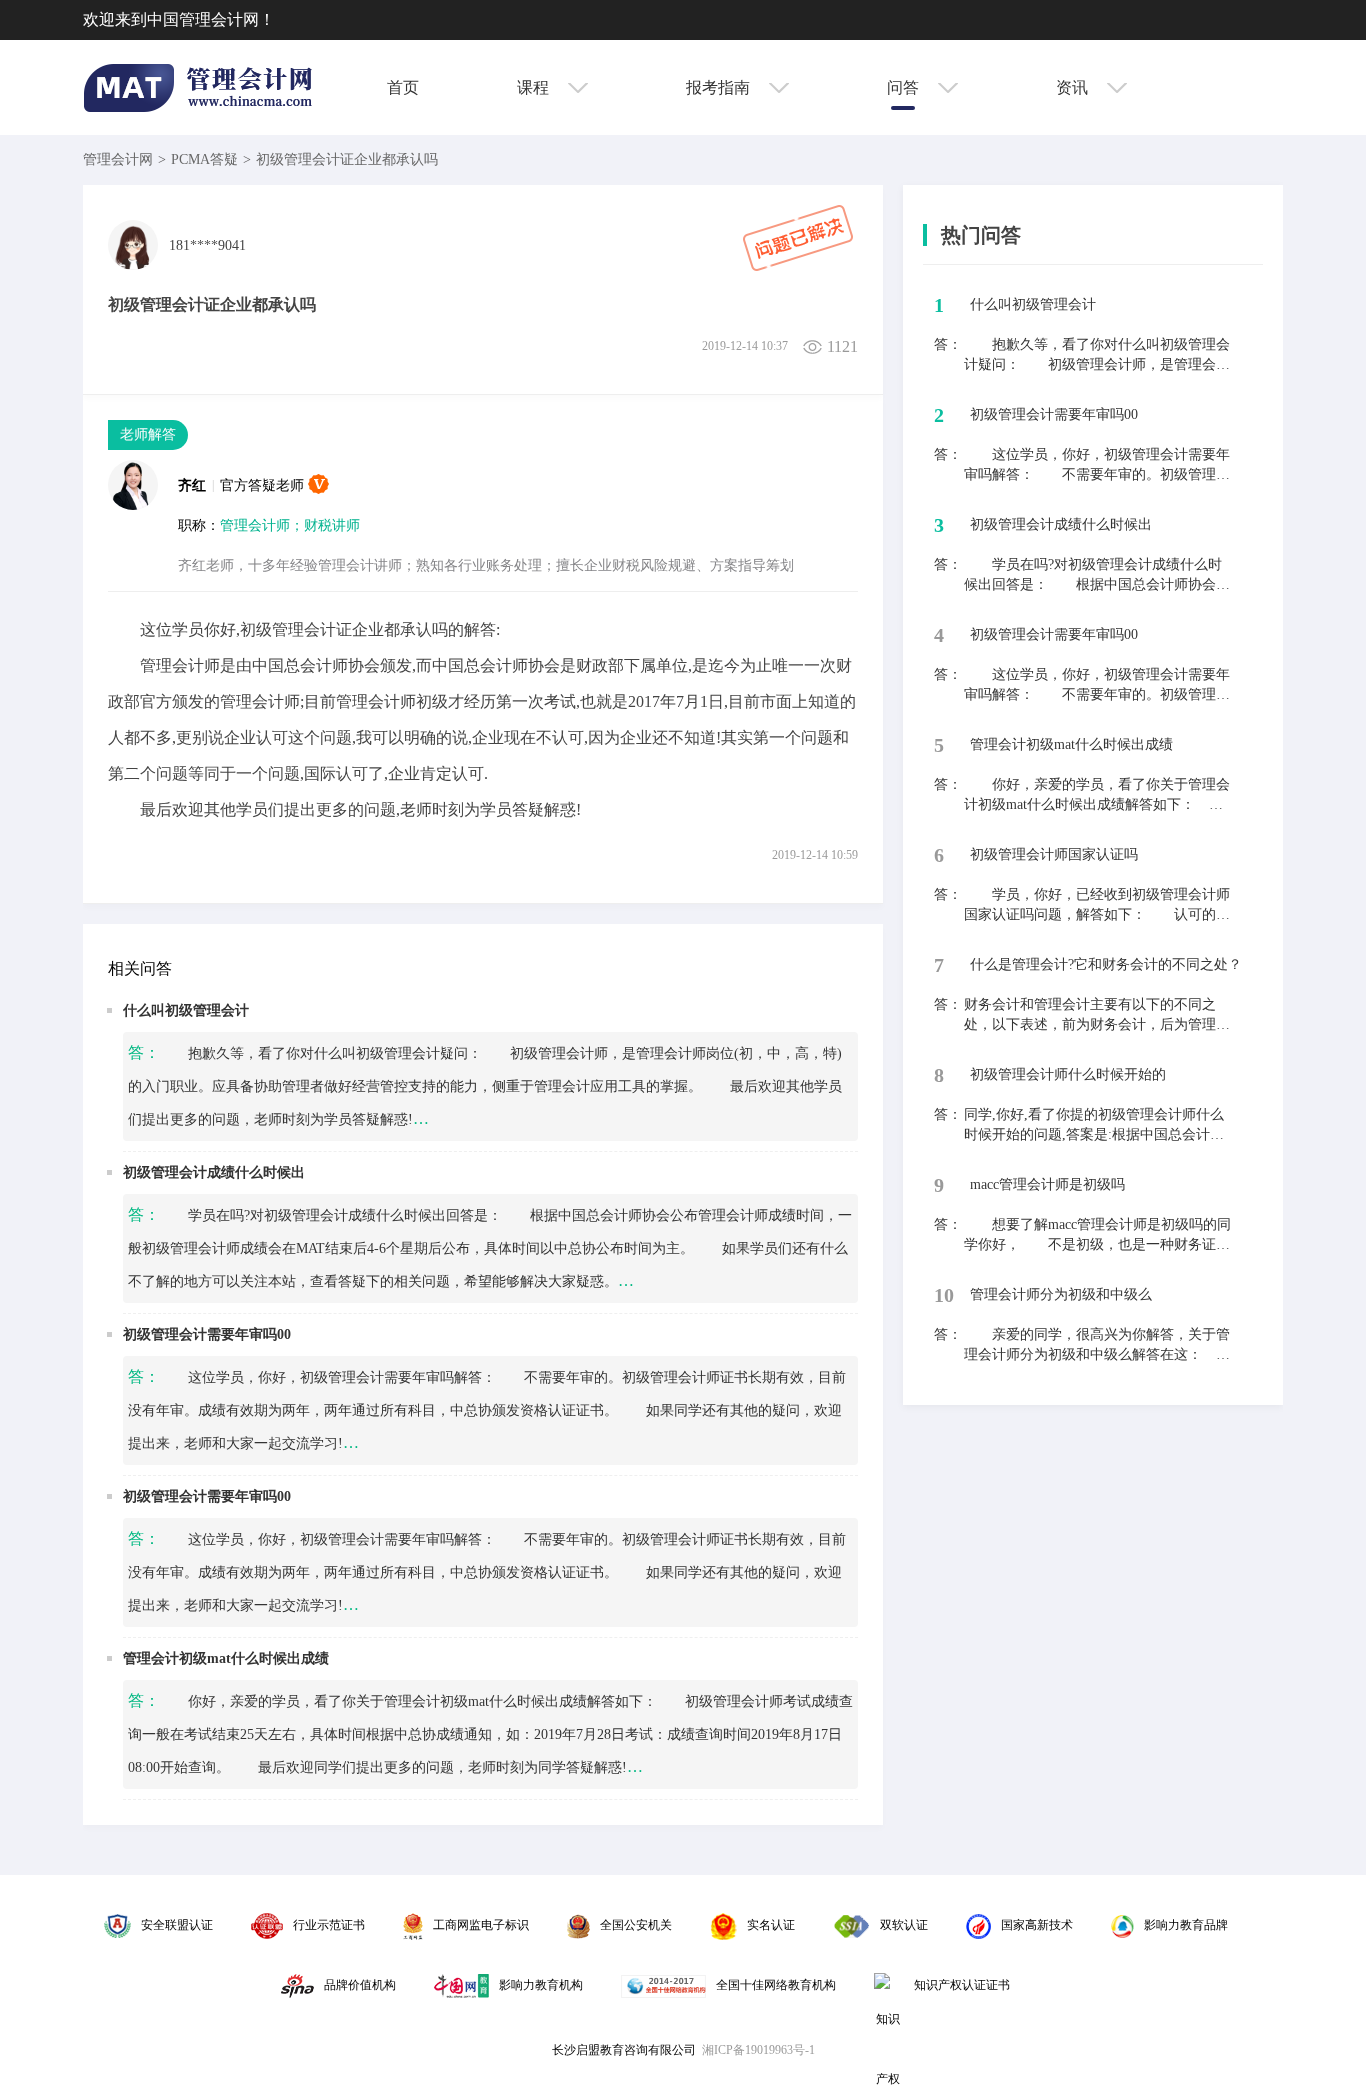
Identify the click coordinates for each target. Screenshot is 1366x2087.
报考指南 (720, 87)
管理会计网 (118, 159)
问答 (905, 87)
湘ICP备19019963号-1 (758, 2050)
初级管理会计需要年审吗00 (207, 1334)
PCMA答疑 (204, 159)
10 (944, 1295)
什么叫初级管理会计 (186, 1010)
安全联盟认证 (177, 1925)
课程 (535, 87)
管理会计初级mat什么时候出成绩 (226, 1658)
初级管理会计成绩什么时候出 (214, 1172)
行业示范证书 (329, 1925)
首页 (403, 87)
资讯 (1074, 87)
